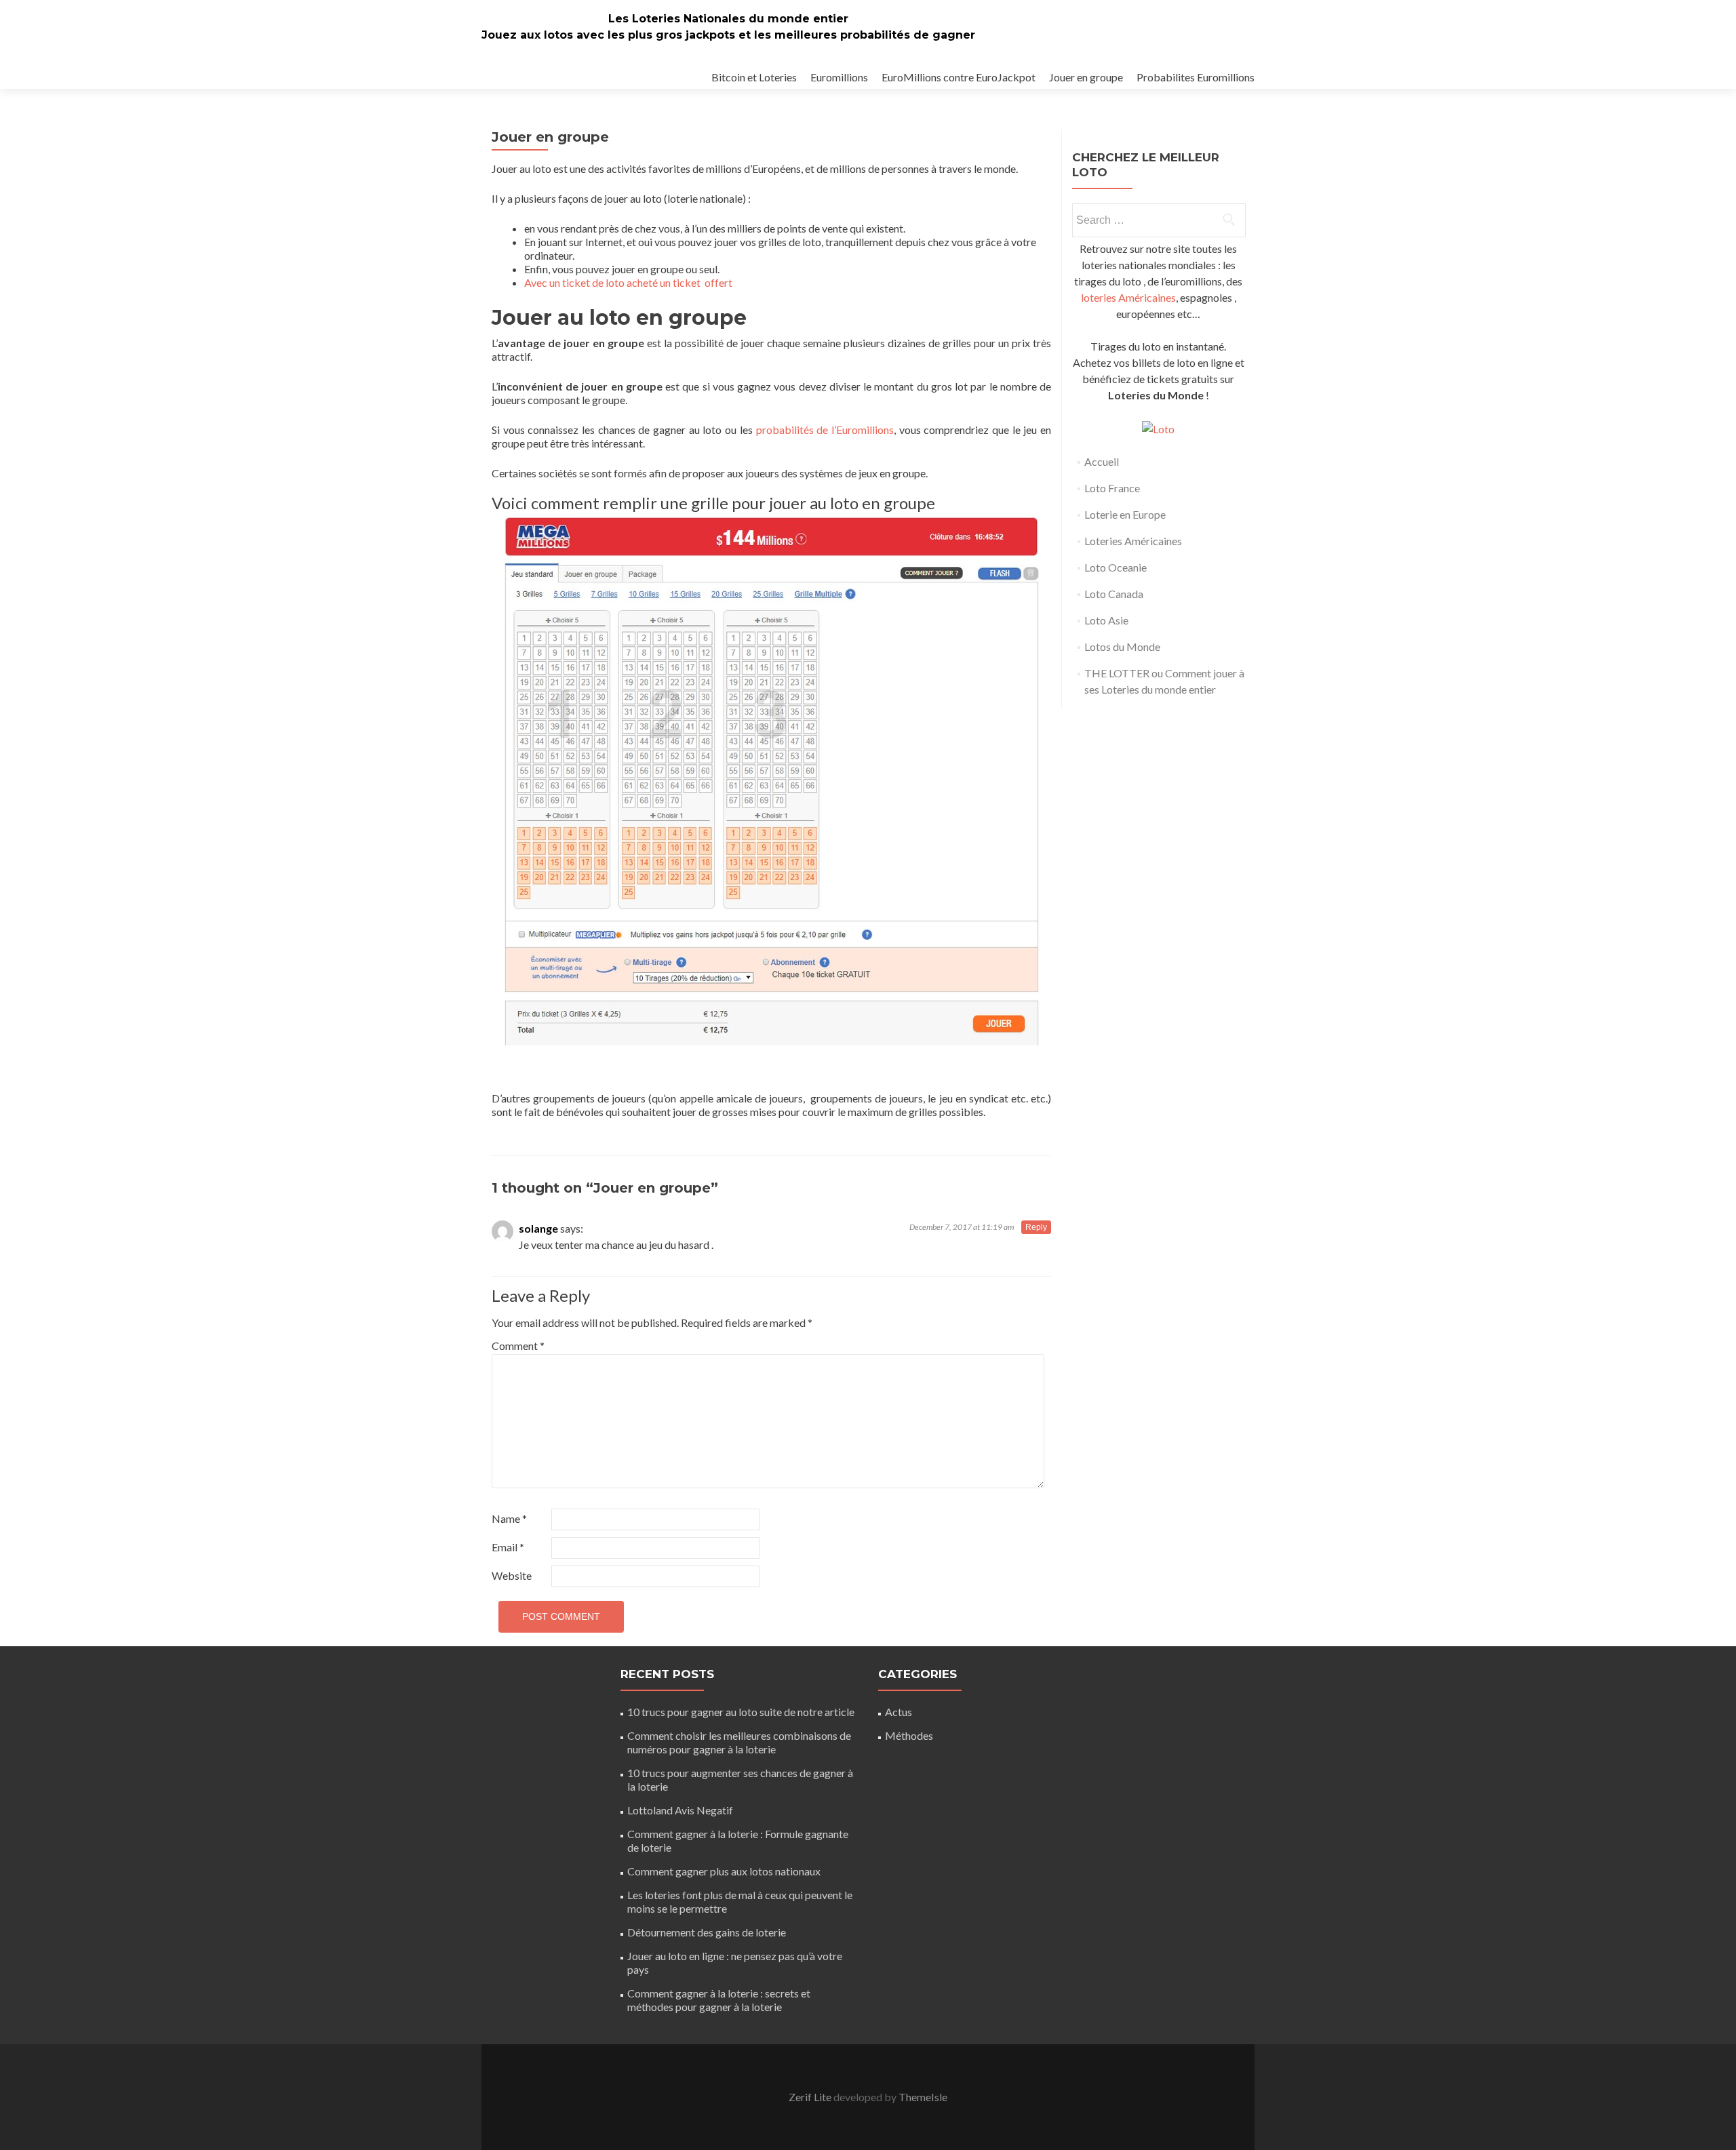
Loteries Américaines (1133, 541)
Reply (1036, 1227)
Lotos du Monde (1122, 646)
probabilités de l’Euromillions (825, 430)
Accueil (1102, 461)
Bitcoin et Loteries (754, 77)
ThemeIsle (923, 2097)
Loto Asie (1106, 620)
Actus (899, 1712)
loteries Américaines (1128, 297)
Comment (518, 1346)
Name (509, 1518)
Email (508, 1547)
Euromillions (839, 77)
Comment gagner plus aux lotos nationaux (724, 1871)
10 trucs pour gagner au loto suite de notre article (741, 1712)
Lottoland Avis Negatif (680, 1810)
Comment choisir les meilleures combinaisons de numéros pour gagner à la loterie (739, 1742)
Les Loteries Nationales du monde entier (728, 19)
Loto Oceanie (1116, 567)
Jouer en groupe (1086, 77)
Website (512, 1575)
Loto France (1112, 488)
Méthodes (909, 1735)
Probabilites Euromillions (1196, 77)
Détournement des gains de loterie (708, 1932)
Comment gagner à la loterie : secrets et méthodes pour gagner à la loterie (719, 2000)
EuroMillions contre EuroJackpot (959, 77)
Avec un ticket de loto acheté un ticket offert (628, 282)
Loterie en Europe (1125, 514)
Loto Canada (1114, 594)
